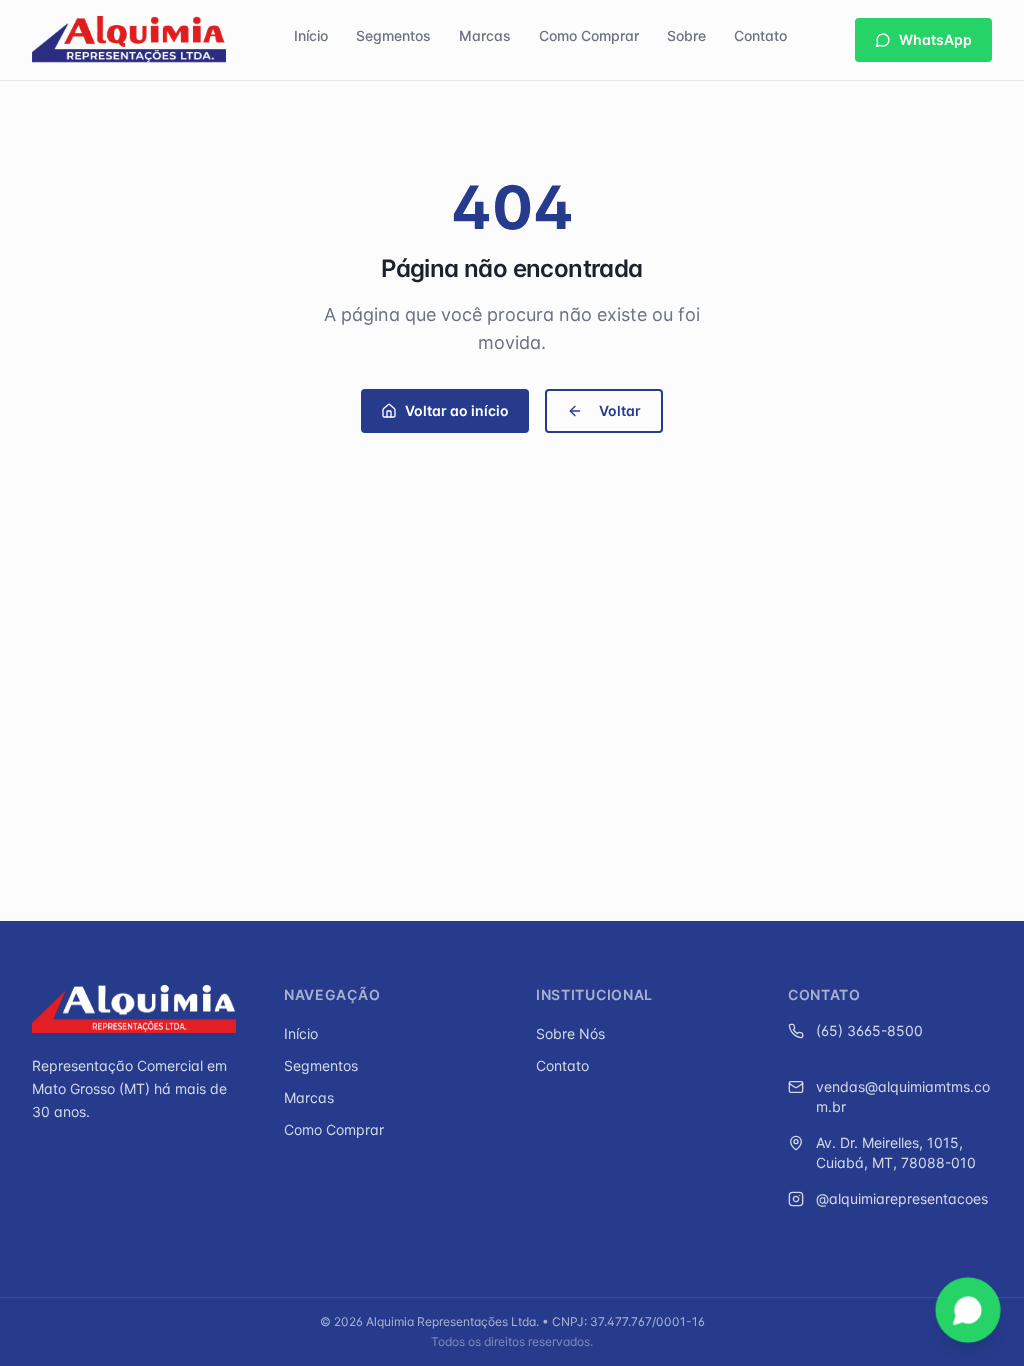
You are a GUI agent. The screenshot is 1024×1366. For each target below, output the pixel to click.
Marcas (485, 35)
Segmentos (393, 35)
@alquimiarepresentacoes (902, 1198)
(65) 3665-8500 (869, 1030)
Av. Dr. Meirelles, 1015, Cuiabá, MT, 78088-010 (896, 1152)
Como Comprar (589, 35)
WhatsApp (935, 39)
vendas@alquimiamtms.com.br (903, 1096)
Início (311, 35)
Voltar (620, 410)
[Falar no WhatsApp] (967, 1309)
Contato (760, 35)
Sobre (686, 35)
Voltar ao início (457, 410)
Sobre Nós (570, 1033)
